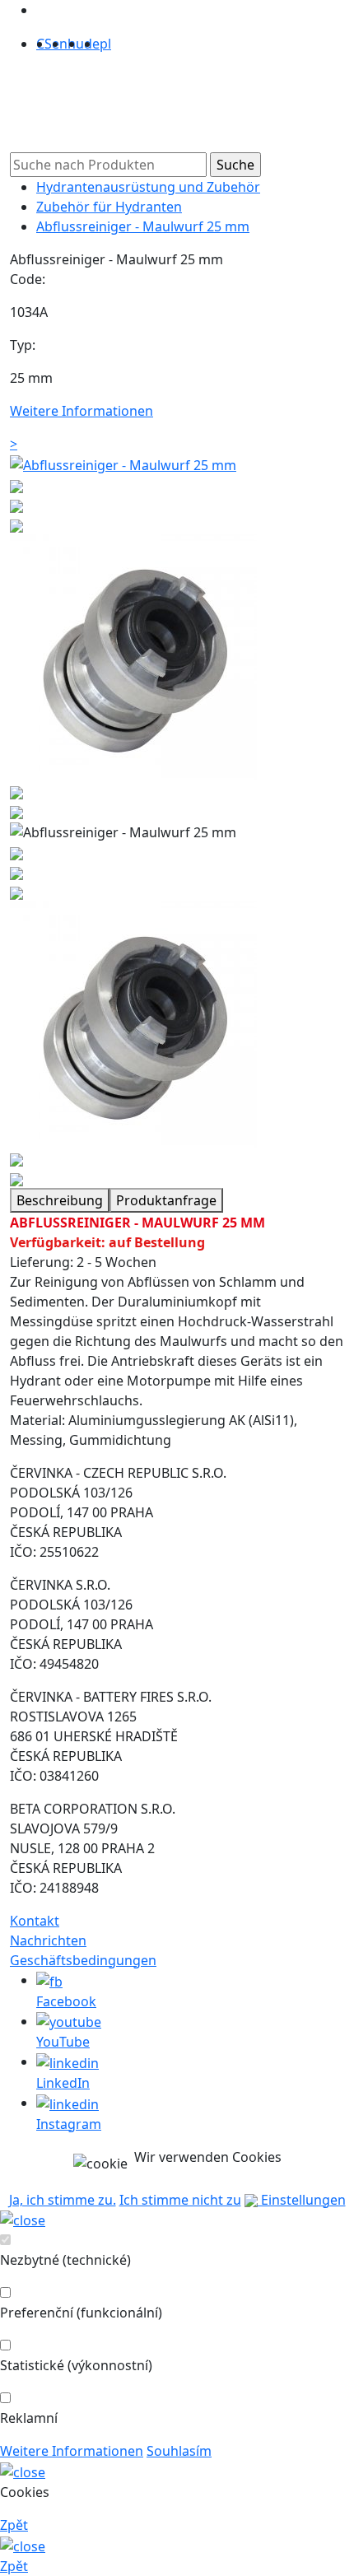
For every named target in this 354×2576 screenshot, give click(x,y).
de (92, 44)
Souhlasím (179, 2451)
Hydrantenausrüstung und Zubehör (148, 187)
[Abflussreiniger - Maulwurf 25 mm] (123, 463)
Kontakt (35, 1921)
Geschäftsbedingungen (83, 1960)
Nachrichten (48, 1940)
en (60, 44)
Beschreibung (60, 1200)
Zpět (14, 2525)
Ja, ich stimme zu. (63, 2200)
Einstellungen (302, 2200)
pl (105, 44)
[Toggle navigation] (43, 109)
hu (76, 44)
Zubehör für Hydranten (109, 207)
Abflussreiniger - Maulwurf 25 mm (143, 226)
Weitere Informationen (72, 2451)
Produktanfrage (166, 1200)
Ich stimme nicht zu (180, 2200)
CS (44, 44)
